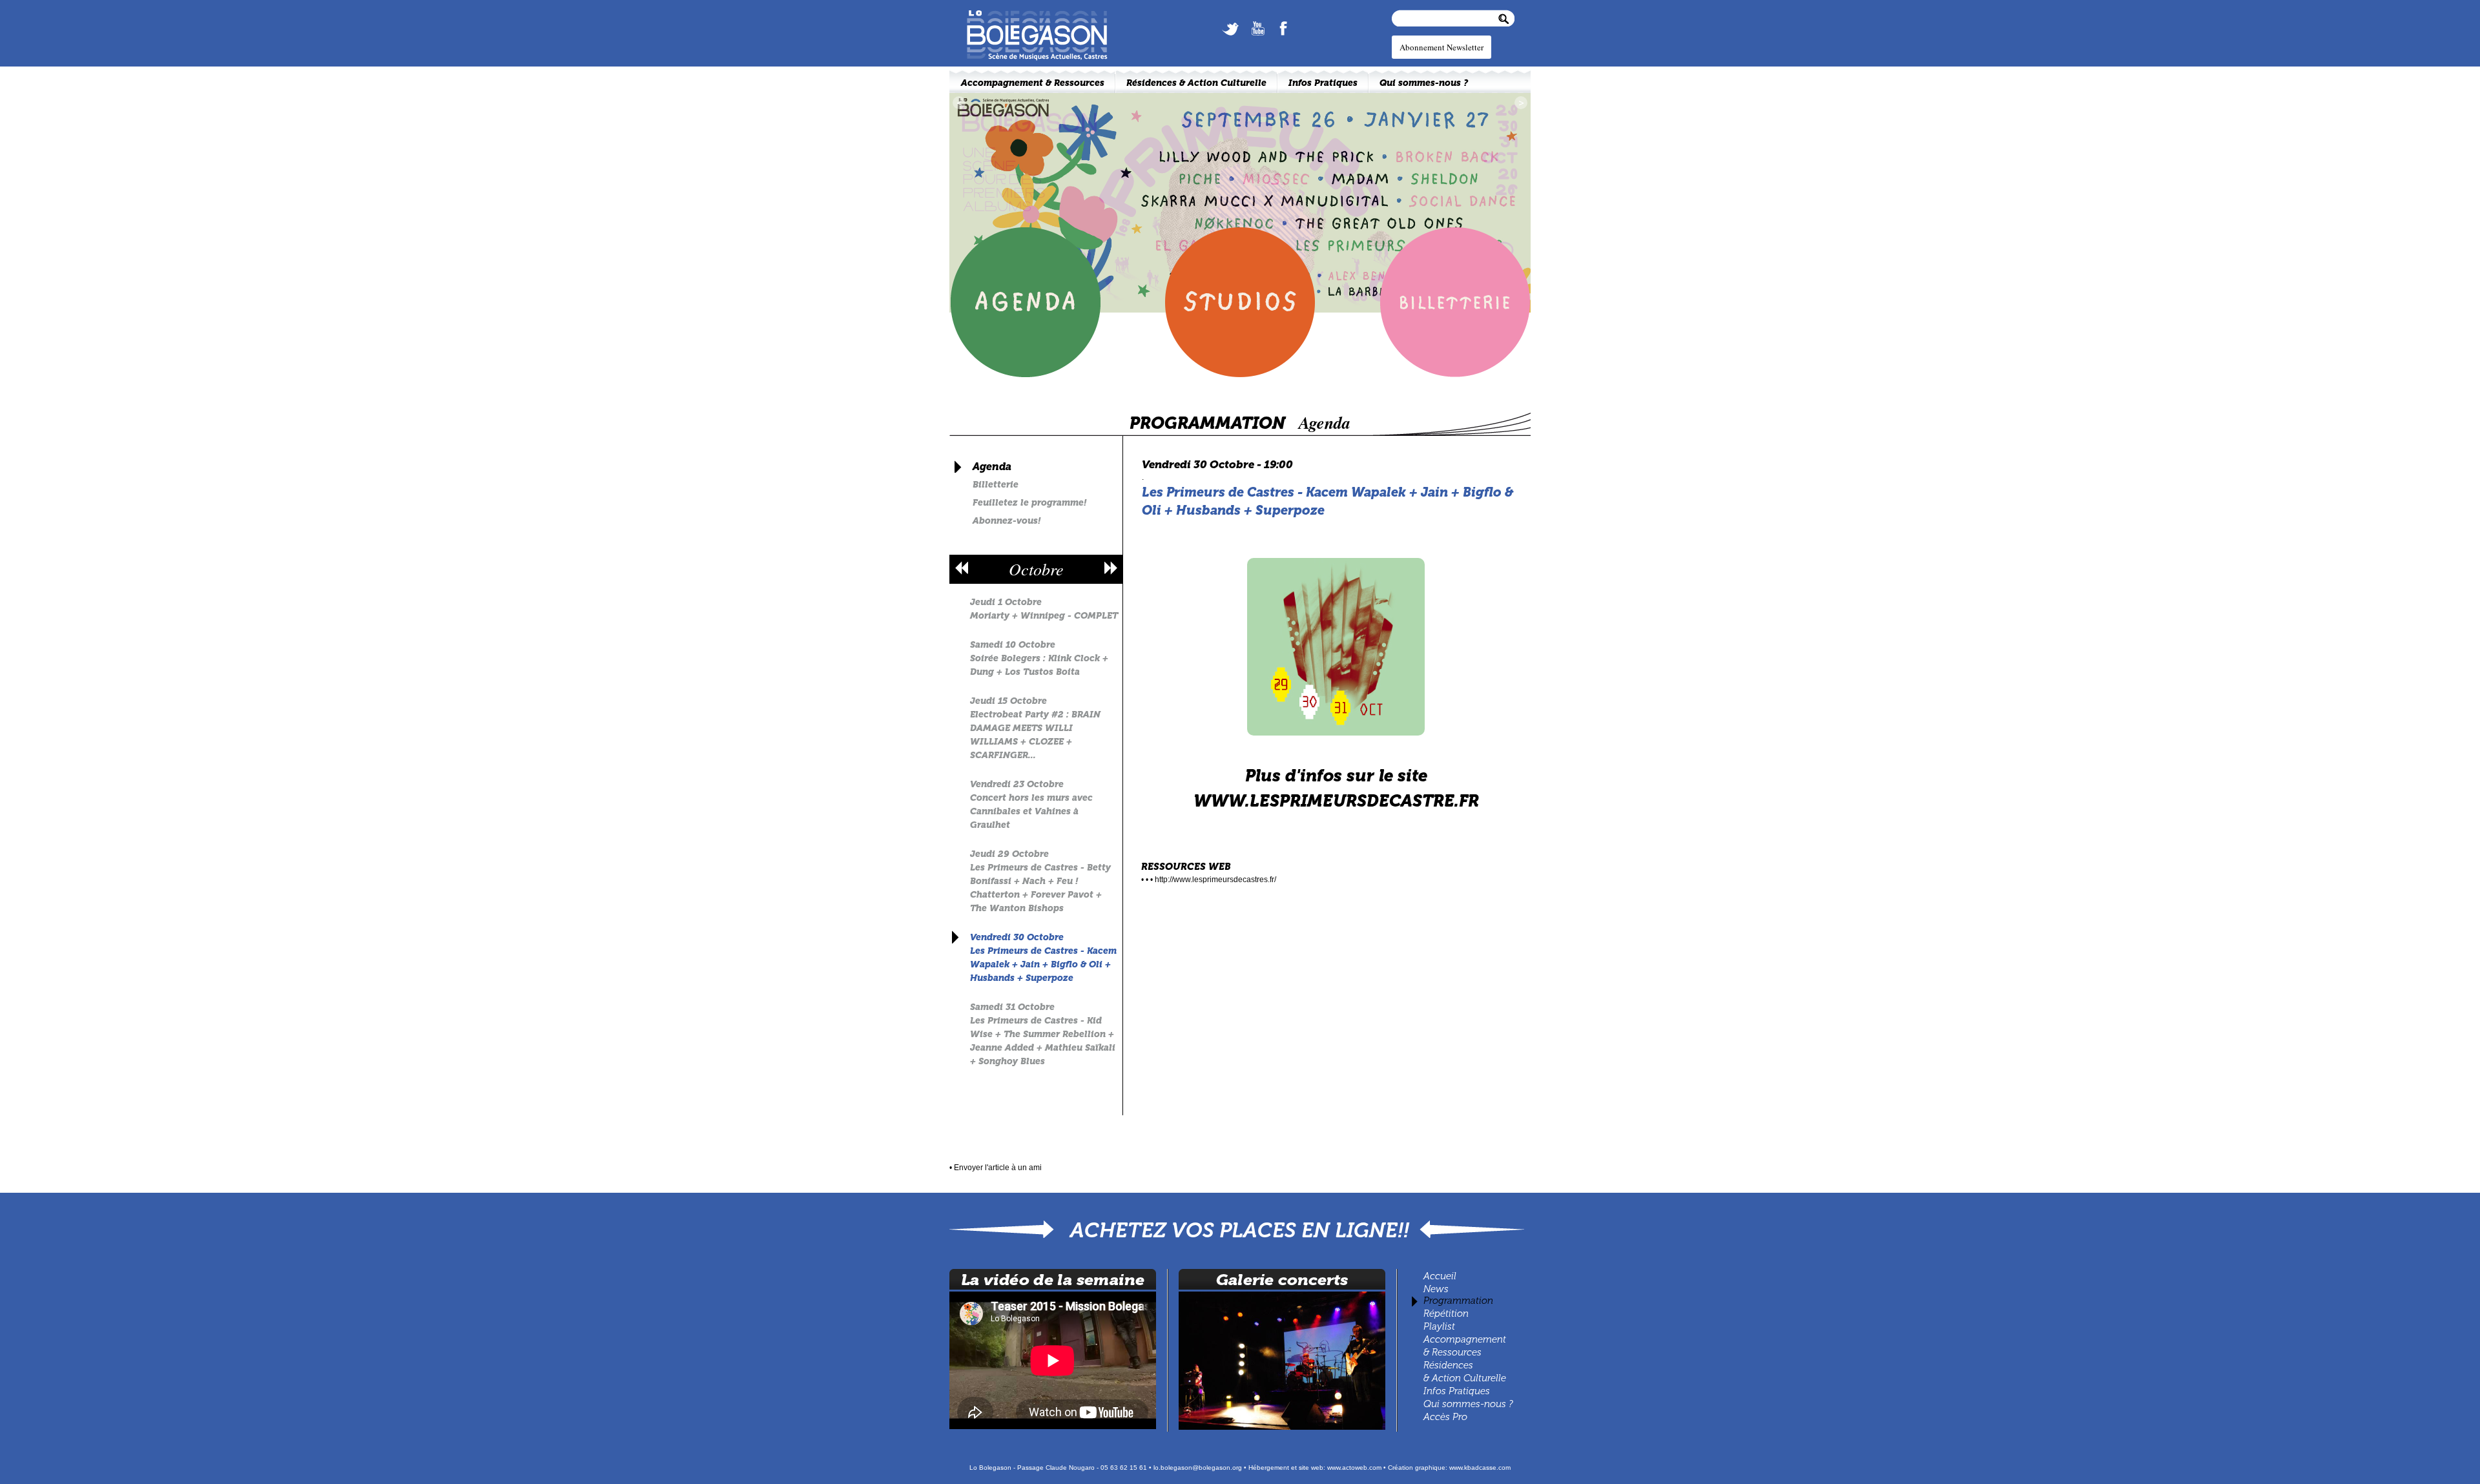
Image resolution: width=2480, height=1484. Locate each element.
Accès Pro (1445, 1417)
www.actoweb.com (1354, 1468)
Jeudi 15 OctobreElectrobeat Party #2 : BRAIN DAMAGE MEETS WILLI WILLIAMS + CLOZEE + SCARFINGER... (1035, 728)
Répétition (1446, 1314)
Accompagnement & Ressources (1033, 83)
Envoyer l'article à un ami (998, 1168)
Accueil (1440, 1276)
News (1436, 1289)
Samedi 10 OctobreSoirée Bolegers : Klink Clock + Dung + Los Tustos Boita (1039, 658)
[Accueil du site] (1030, 14)
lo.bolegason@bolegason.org (1198, 1468)
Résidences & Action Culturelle (1196, 83)
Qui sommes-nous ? (1468, 1404)
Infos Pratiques (1457, 1391)
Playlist (1438, 1326)
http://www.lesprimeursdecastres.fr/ (1215, 880)
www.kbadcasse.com (1480, 1468)
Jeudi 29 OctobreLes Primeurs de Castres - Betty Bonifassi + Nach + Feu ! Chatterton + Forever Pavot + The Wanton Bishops (1040, 881)
